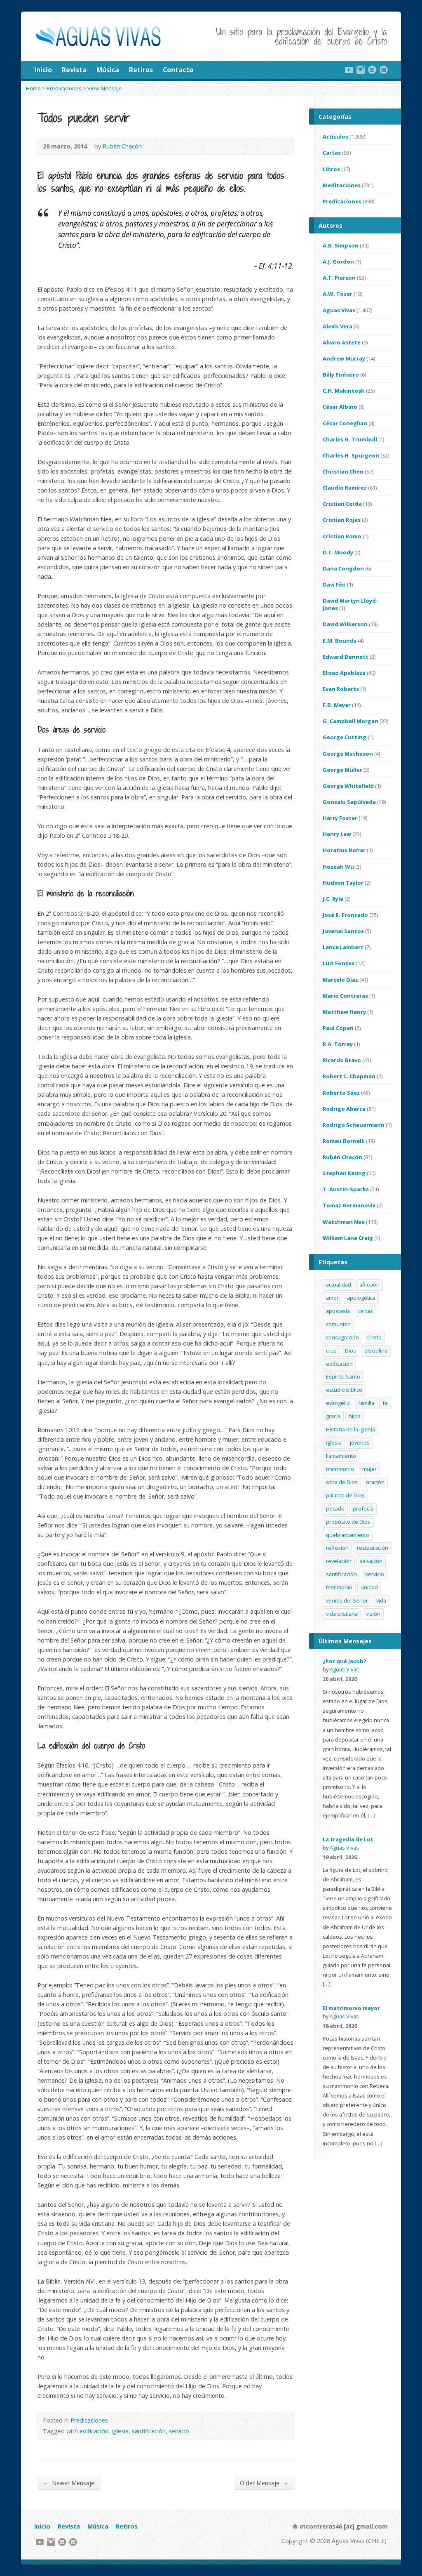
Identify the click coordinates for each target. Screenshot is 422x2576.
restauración (373, 1548)
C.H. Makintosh (344, 391)
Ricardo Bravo (342, 1060)
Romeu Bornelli (344, 1141)
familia (366, 1403)
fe (385, 1403)
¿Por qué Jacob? (345, 1661)
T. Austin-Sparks (346, 1189)
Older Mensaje (264, 2483)
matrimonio (340, 1469)
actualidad (339, 1284)
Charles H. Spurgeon (351, 455)
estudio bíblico (344, 1390)
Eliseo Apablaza (344, 673)
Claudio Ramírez (345, 488)
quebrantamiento (348, 1535)
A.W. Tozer (338, 294)
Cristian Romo (342, 536)
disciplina (376, 1350)
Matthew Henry (344, 1012)
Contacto (178, 70)
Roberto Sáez (341, 1093)
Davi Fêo (334, 584)
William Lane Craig (348, 1238)
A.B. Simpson (341, 245)
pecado (335, 1508)
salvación (371, 1561)
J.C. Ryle (333, 899)
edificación (94, 2431)
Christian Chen (343, 471)
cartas (366, 1311)
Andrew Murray (344, 358)
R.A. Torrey (338, 1044)
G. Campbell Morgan (350, 721)
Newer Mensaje (69, 2483)
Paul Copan (338, 1028)
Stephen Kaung (344, 1173)
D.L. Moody (338, 552)
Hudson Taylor (343, 883)
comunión (338, 1324)
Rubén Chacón (122, 146)
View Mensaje (105, 88)
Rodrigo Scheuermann (354, 1125)
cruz (331, 1350)
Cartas (332, 153)
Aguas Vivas (339, 310)
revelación (339, 1561)
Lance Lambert (343, 947)
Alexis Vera (338, 326)
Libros (331, 169)
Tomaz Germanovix (349, 1205)
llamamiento (341, 1456)
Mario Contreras (345, 996)
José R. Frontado (345, 915)
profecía (363, 1508)
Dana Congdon (343, 568)
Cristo (374, 1337)
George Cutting (345, 737)
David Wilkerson (345, 624)
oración (375, 1482)
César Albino (340, 407)
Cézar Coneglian (345, 423)
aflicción (369, 1284)
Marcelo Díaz (340, 980)
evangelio (338, 1403)
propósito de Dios (348, 1522)
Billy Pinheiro (341, 375)
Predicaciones (64, 88)
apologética (361, 1298)
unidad (369, 1587)
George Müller (342, 770)
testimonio (339, 1587)
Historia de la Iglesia (350, 1429)
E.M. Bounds (340, 641)
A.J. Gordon (338, 262)
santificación (149, 2431)
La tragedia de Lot (348, 1839)
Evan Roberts (341, 689)
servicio (179, 2431)
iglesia (120, 2431)
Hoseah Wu (338, 867)
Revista (74, 70)
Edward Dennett (346, 657)
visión (373, 1614)
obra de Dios (342, 1482)
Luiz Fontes (339, 963)
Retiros (141, 70)
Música (108, 70)
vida (381, 1600)
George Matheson (348, 754)
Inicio (43, 70)
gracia (333, 1416)
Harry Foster (340, 818)
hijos (355, 1416)
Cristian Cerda (342, 504)
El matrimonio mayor (351, 2008)
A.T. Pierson (339, 278)
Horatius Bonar (344, 850)
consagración (342, 1337)
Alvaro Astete (342, 342)
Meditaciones (342, 185)
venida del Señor (347, 1600)
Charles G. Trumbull (350, 439)
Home (33, 88)
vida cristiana (342, 1614)
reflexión (337, 1548)
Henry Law (337, 834)
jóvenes (360, 1442)
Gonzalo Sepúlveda (349, 802)
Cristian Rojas (342, 520)
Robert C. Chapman (349, 1076)
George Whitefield (348, 786)
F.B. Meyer (337, 705)
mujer (369, 1469)
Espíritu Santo (343, 1376)
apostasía (338, 1311)
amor (332, 1298)
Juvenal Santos (343, 931)
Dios (350, 1350)
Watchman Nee (344, 1222)
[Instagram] (361, 70)
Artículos (335, 137)
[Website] (372, 70)
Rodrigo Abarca (344, 1109)
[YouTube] (349, 70)
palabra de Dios (345, 1495)
